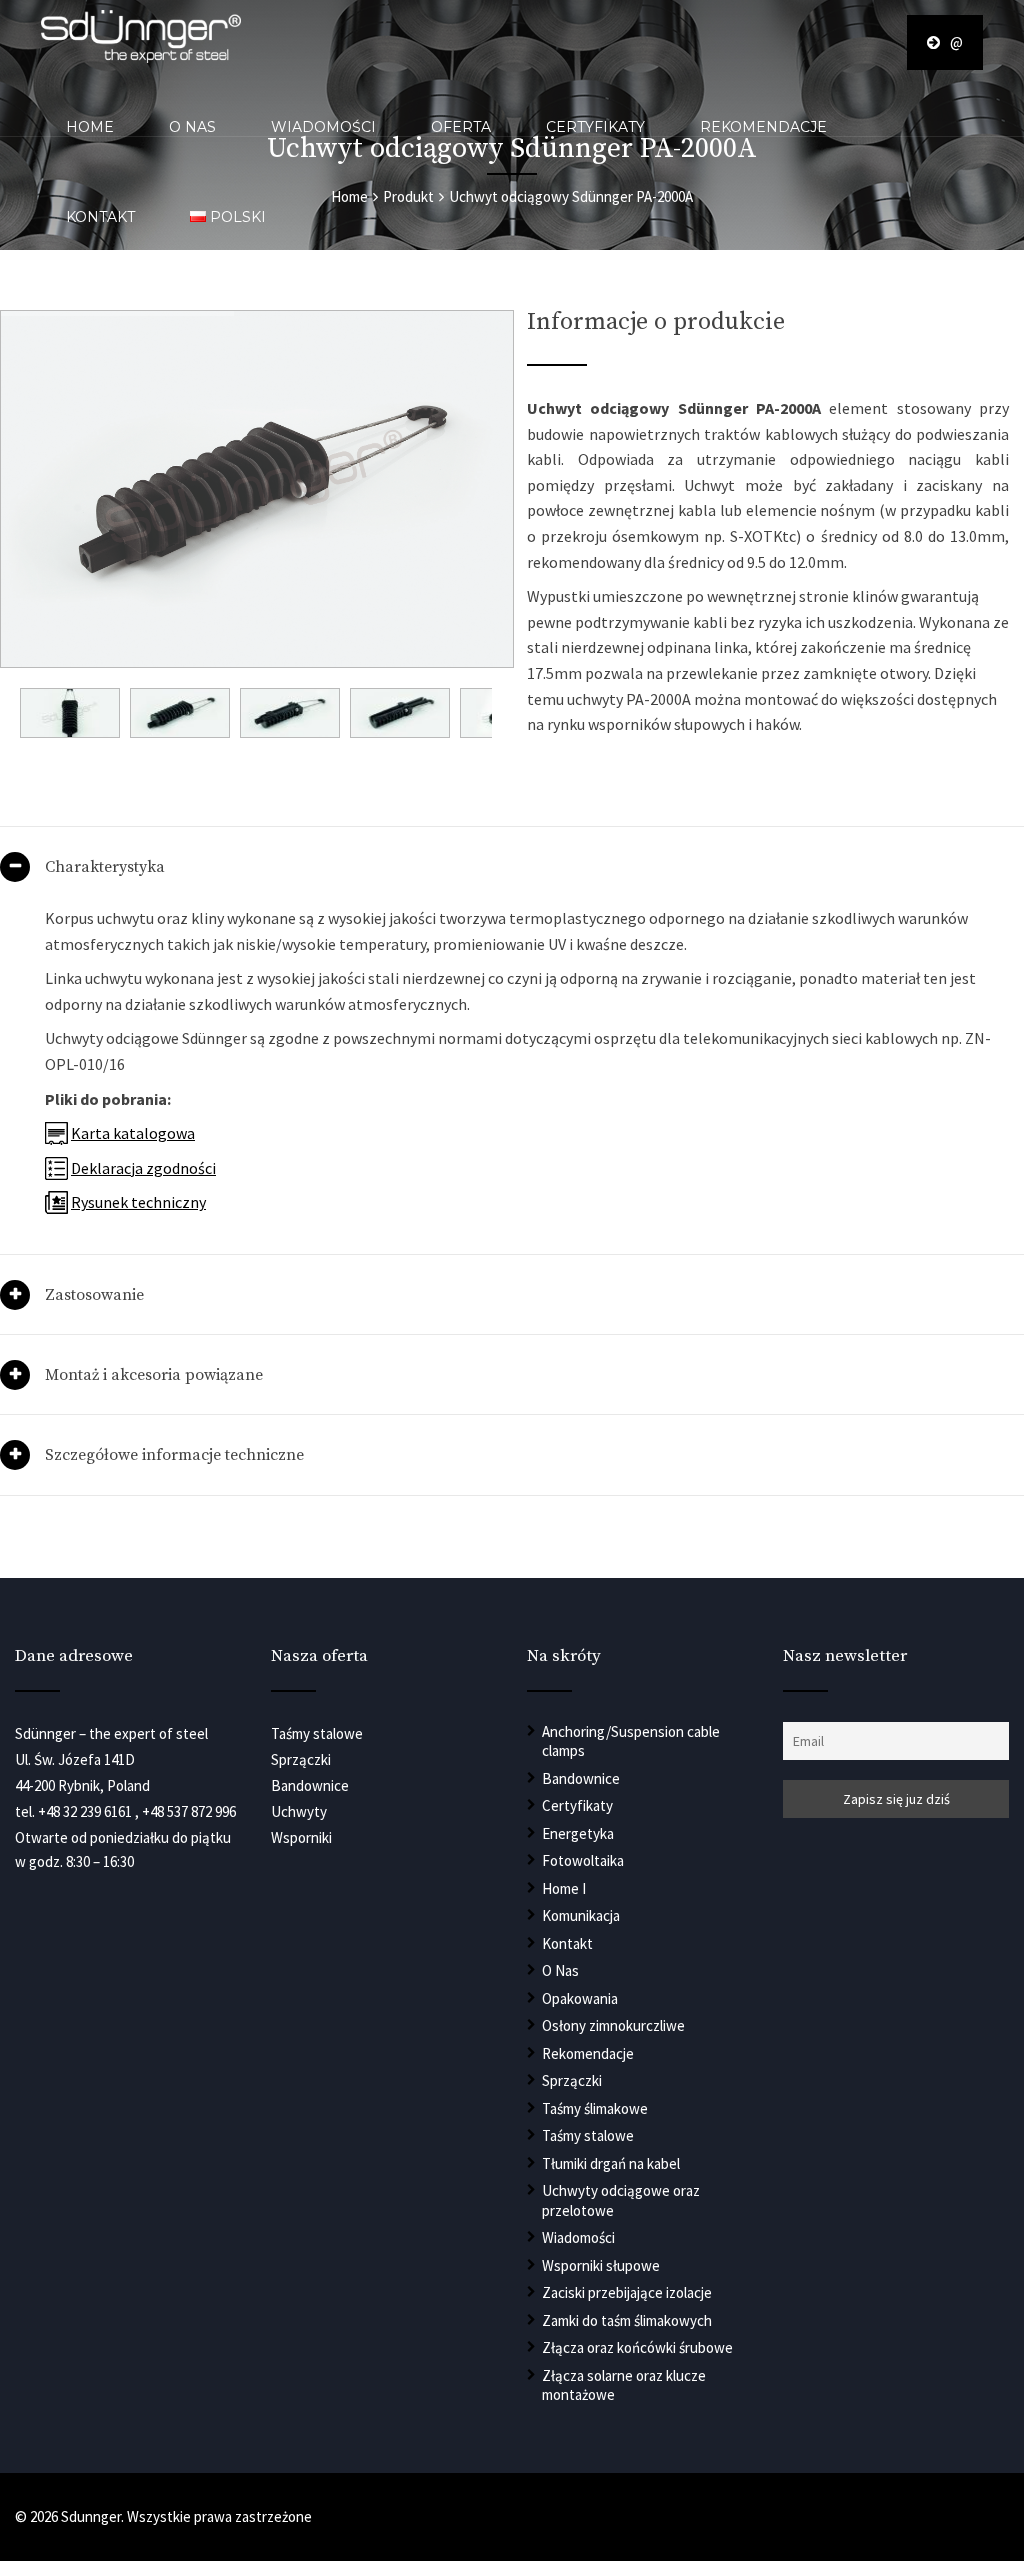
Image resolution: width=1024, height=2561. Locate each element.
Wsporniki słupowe (601, 2265)
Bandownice (581, 1778)
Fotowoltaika (583, 1860)
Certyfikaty (595, 127)
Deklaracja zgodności (143, 1168)
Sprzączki (572, 2080)
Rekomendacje (763, 127)
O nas (192, 127)
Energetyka (578, 1833)
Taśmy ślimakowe (595, 2108)
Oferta (461, 127)
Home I (564, 1888)
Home (90, 127)
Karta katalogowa (133, 1133)
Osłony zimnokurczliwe (613, 2025)
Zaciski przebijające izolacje (627, 2292)
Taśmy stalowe (588, 2135)
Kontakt (100, 217)
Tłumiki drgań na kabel (611, 2163)
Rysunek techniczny (138, 1202)
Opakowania (580, 1998)
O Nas (560, 1970)
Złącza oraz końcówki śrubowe (637, 2347)
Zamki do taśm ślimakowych (627, 2320)
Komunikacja (581, 1915)
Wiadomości (323, 127)
